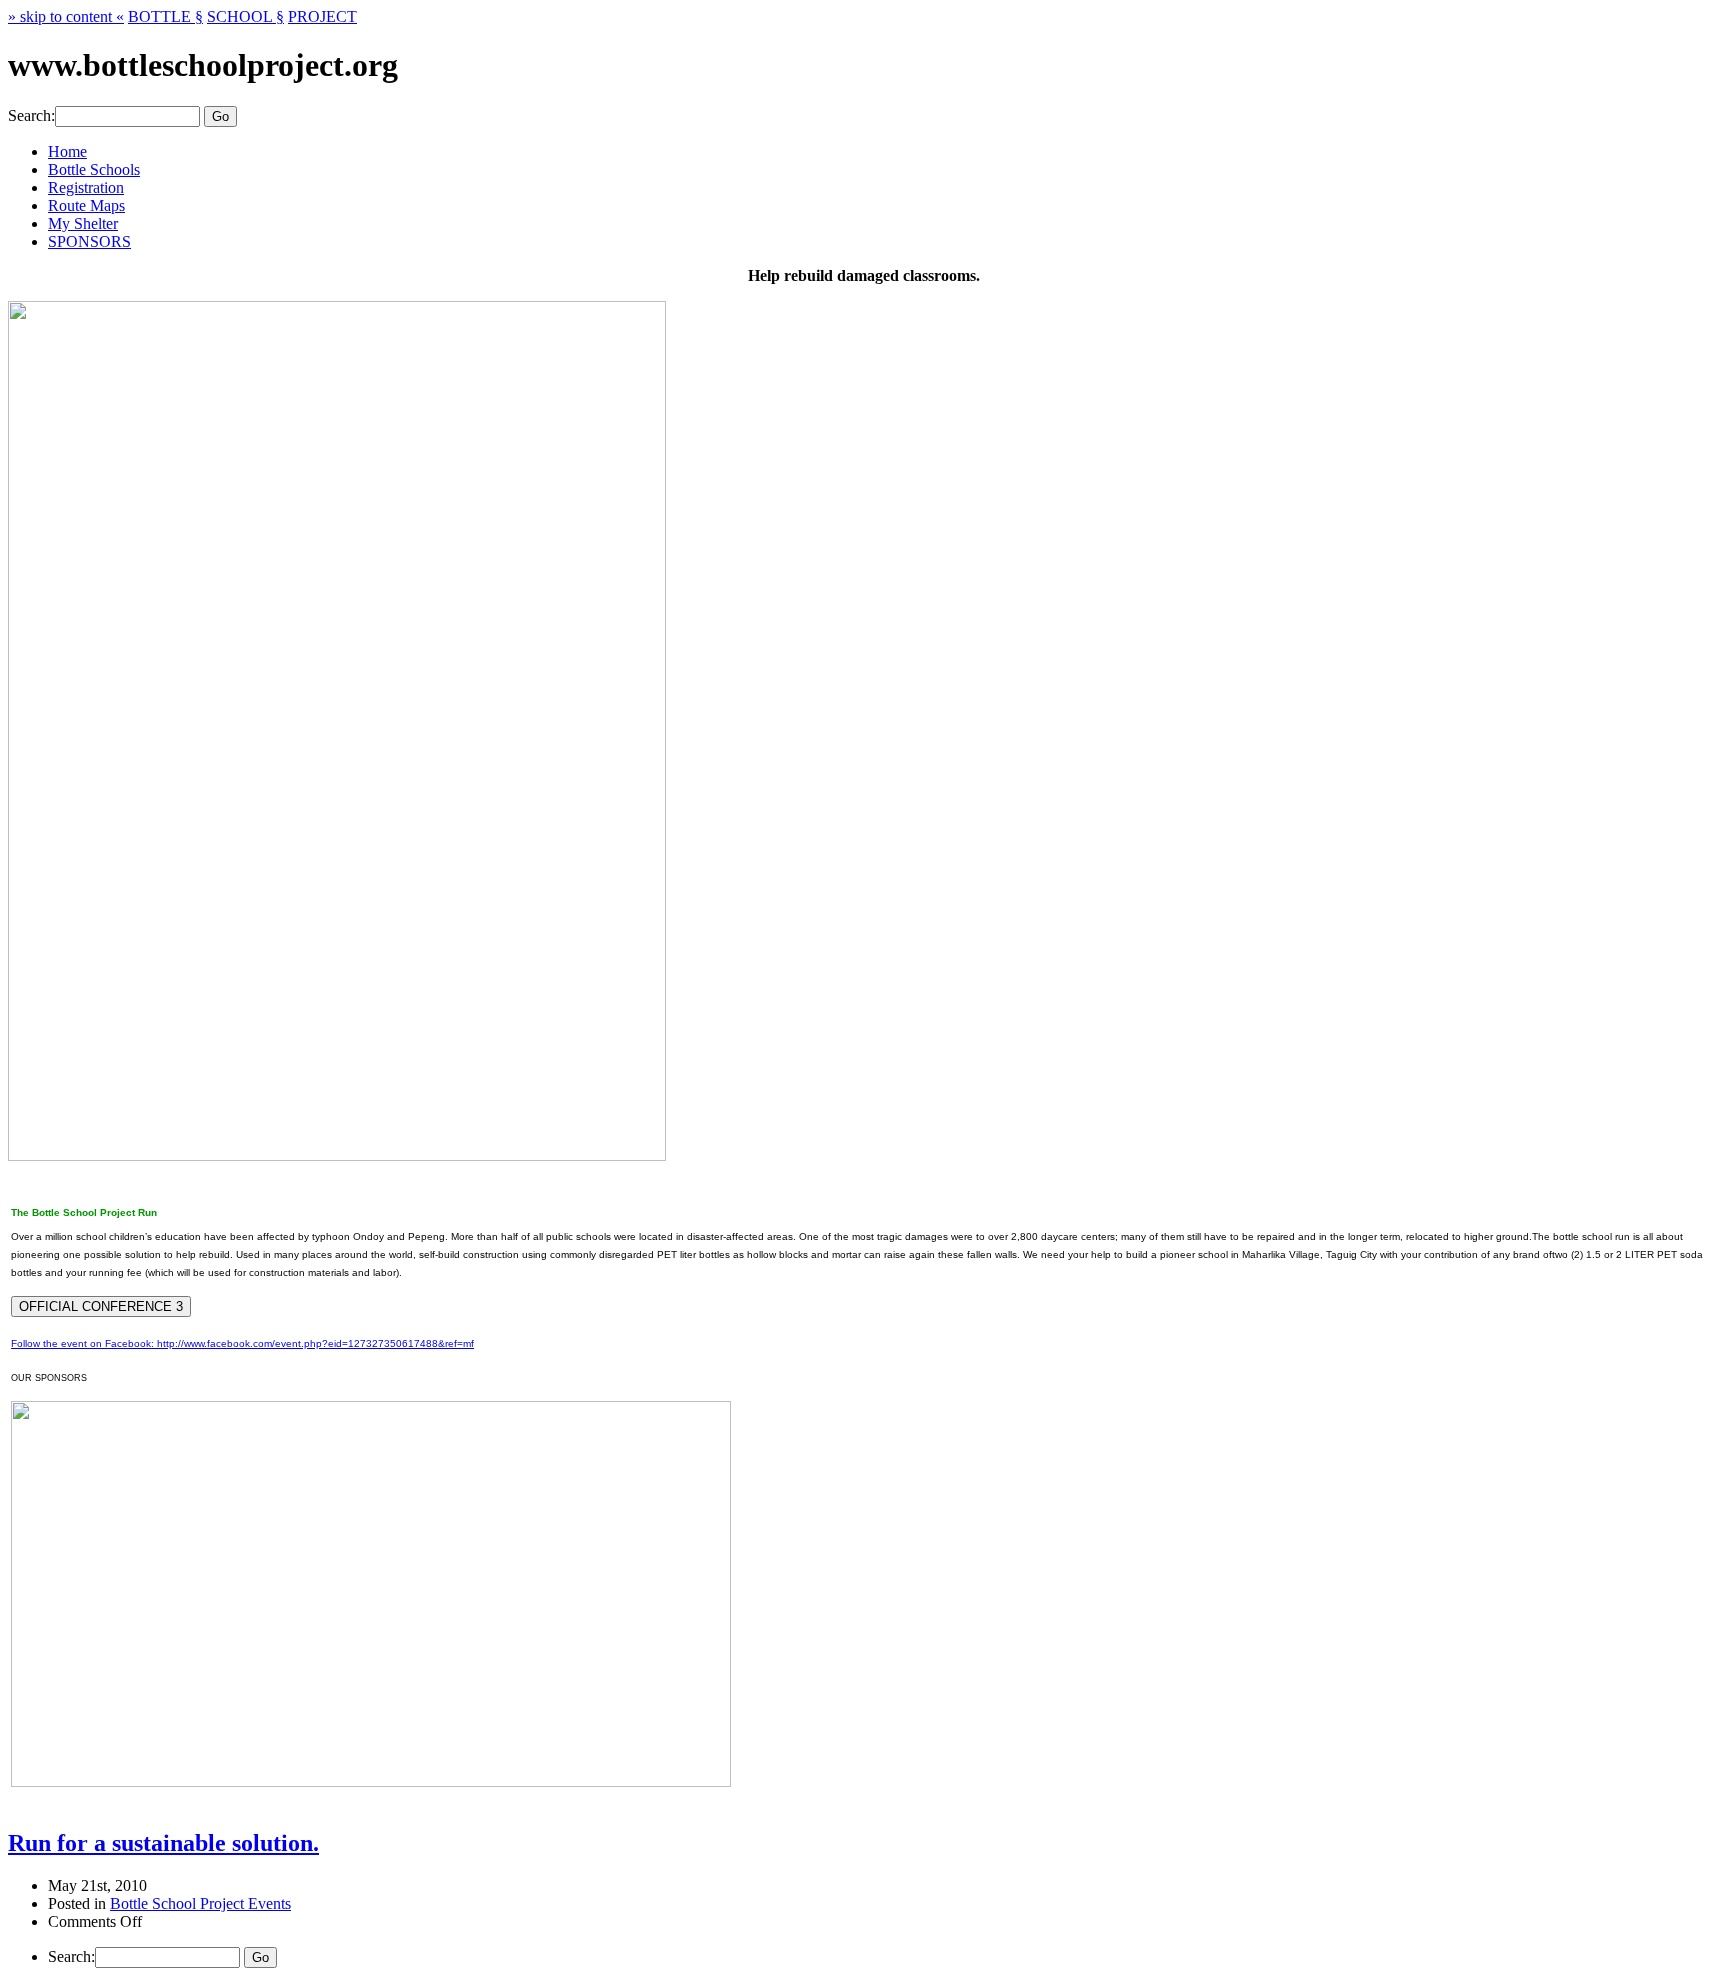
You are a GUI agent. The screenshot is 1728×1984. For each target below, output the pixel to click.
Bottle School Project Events (200, 1903)
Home (67, 151)
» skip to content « (66, 16)
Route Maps (86, 205)
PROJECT (322, 16)
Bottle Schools (94, 169)
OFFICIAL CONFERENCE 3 (101, 1306)
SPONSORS (89, 241)
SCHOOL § (245, 16)
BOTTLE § (165, 16)
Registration (86, 187)
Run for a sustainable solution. (163, 1843)
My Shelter (83, 223)
